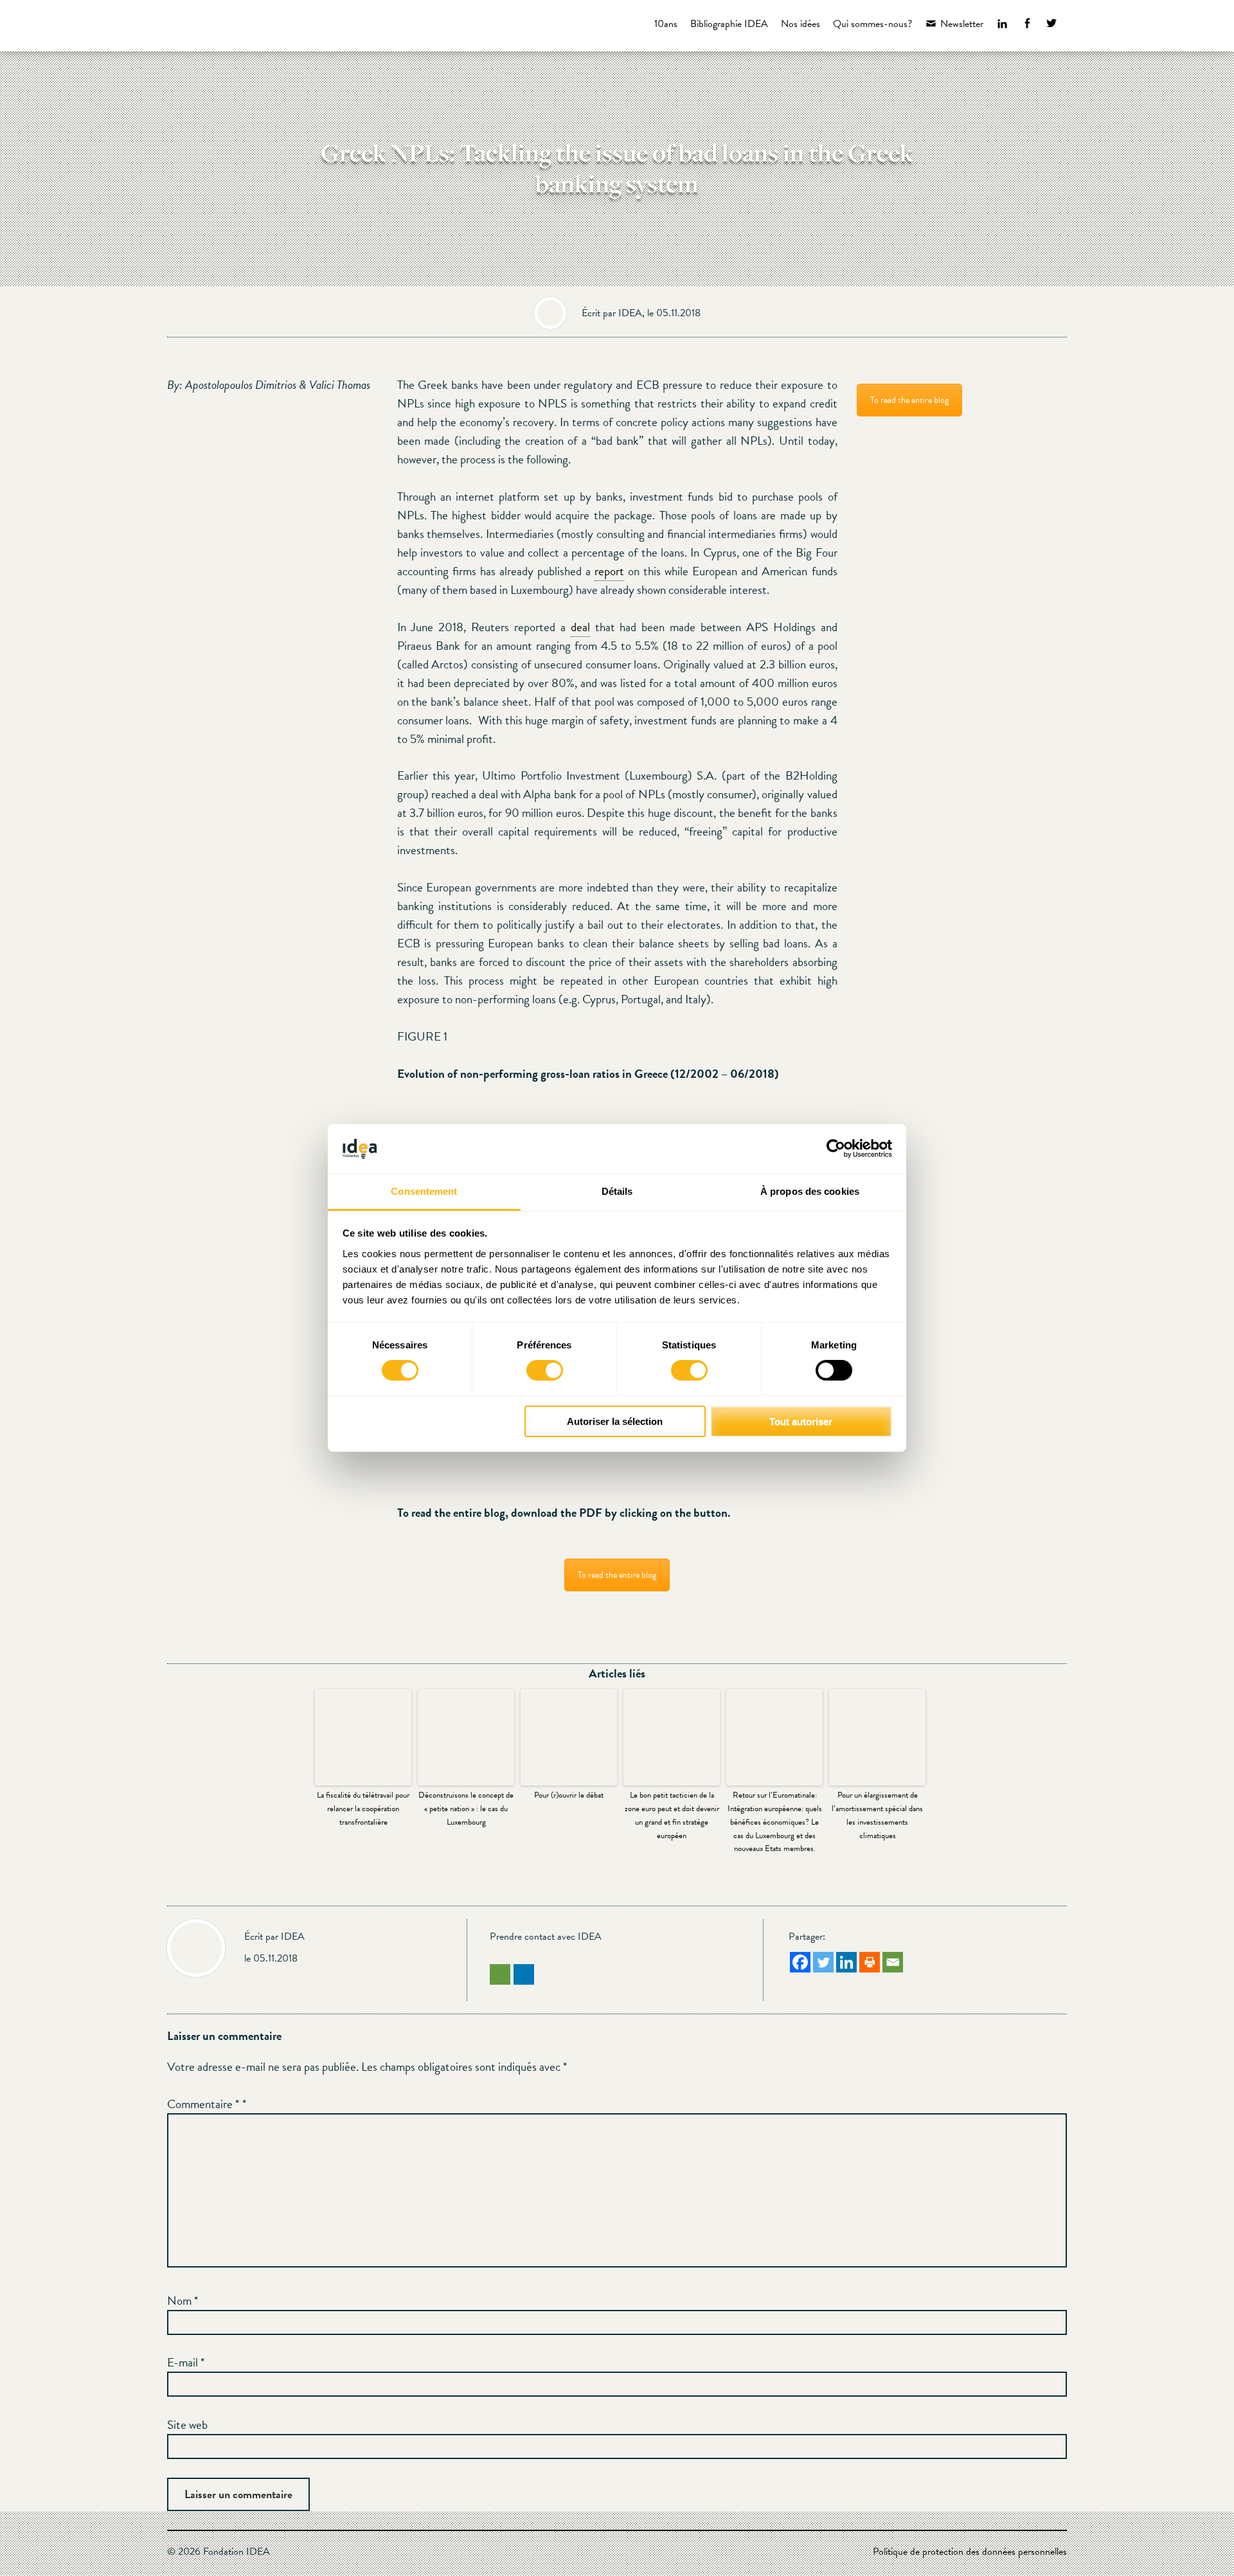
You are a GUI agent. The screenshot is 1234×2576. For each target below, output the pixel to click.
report (609, 571)
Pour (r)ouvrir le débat (569, 1795)
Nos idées (800, 24)
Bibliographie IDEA (729, 24)
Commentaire (203, 2104)
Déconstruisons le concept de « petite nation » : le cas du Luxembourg (466, 1809)
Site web (187, 2425)
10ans (666, 24)
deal (580, 627)
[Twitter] (823, 1962)
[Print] (870, 1962)
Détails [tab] (617, 1191)
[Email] (893, 1962)
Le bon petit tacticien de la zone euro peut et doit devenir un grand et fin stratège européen (672, 1815)
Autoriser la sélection (615, 1421)
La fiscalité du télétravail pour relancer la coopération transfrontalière (363, 1809)
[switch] (545, 1370)
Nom (183, 2301)
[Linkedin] (846, 1962)
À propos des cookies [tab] (810, 1191)
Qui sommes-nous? (872, 24)
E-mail (186, 2362)
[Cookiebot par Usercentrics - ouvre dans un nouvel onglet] (836, 1149)
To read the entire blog (617, 1575)
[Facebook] (800, 1962)
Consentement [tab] (424, 1191)
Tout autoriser (801, 1421)
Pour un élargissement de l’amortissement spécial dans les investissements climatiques (877, 1815)
